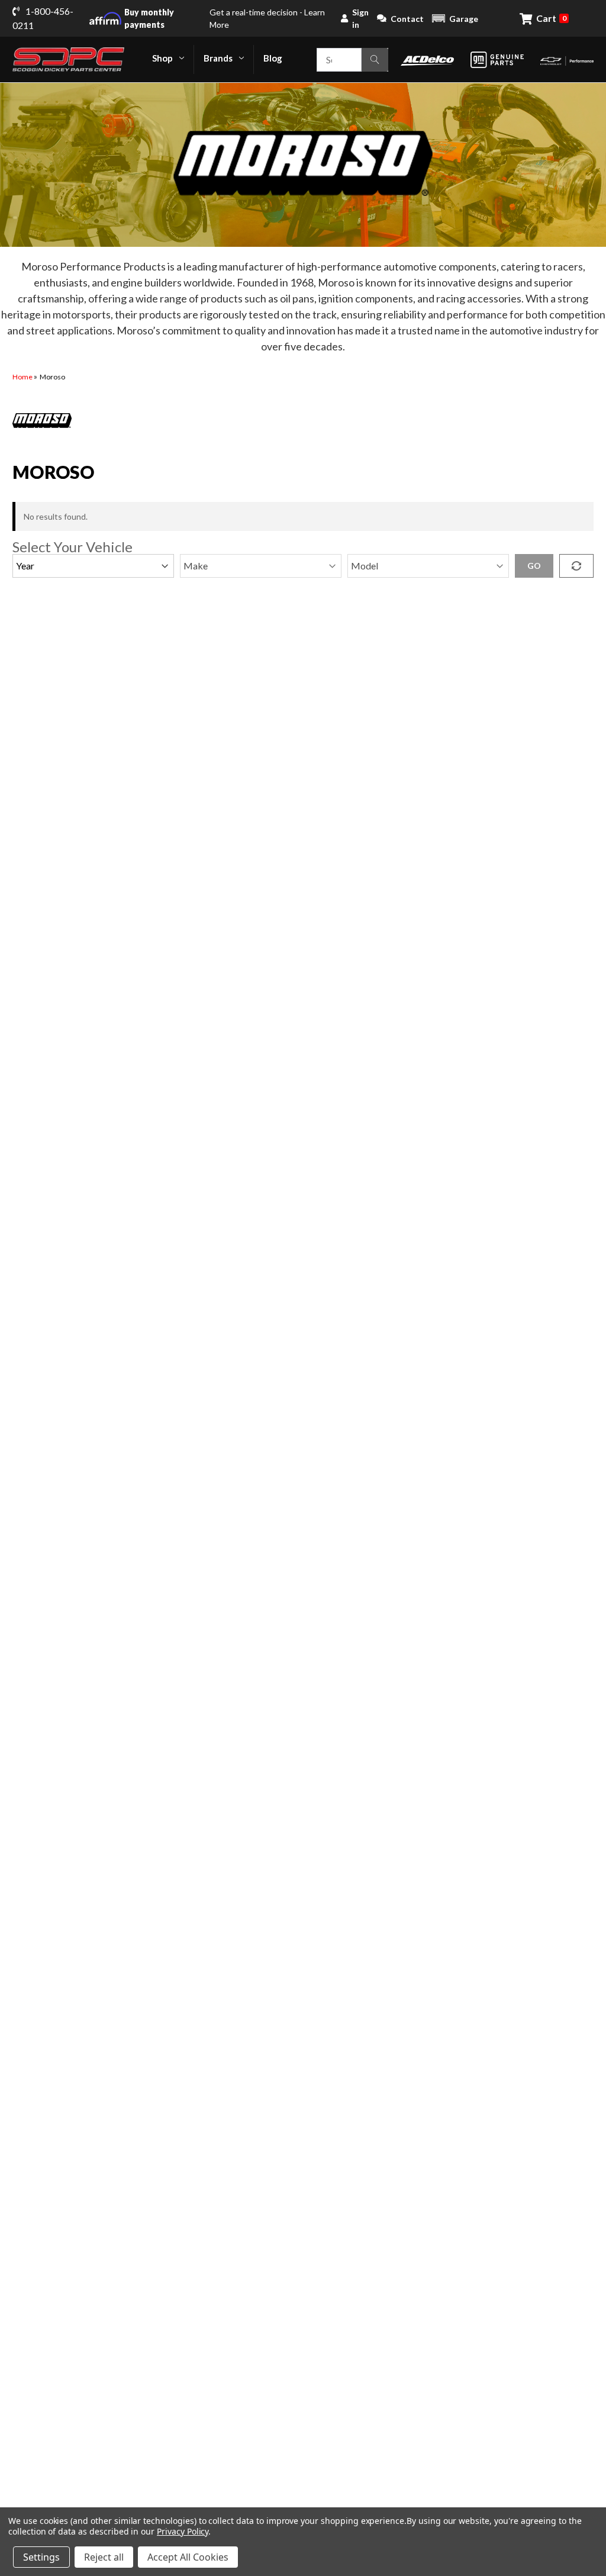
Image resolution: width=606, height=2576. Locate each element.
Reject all (104, 2557)
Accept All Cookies (188, 2557)
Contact (407, 19)
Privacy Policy (183, 2531)
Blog (273, 58)
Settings (41, 2557)
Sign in (360, 18)
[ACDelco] (427, 59)
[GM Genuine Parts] (497, 60)
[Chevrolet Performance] (567, 59)
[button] (455, 18)
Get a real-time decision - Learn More (225, 18)
